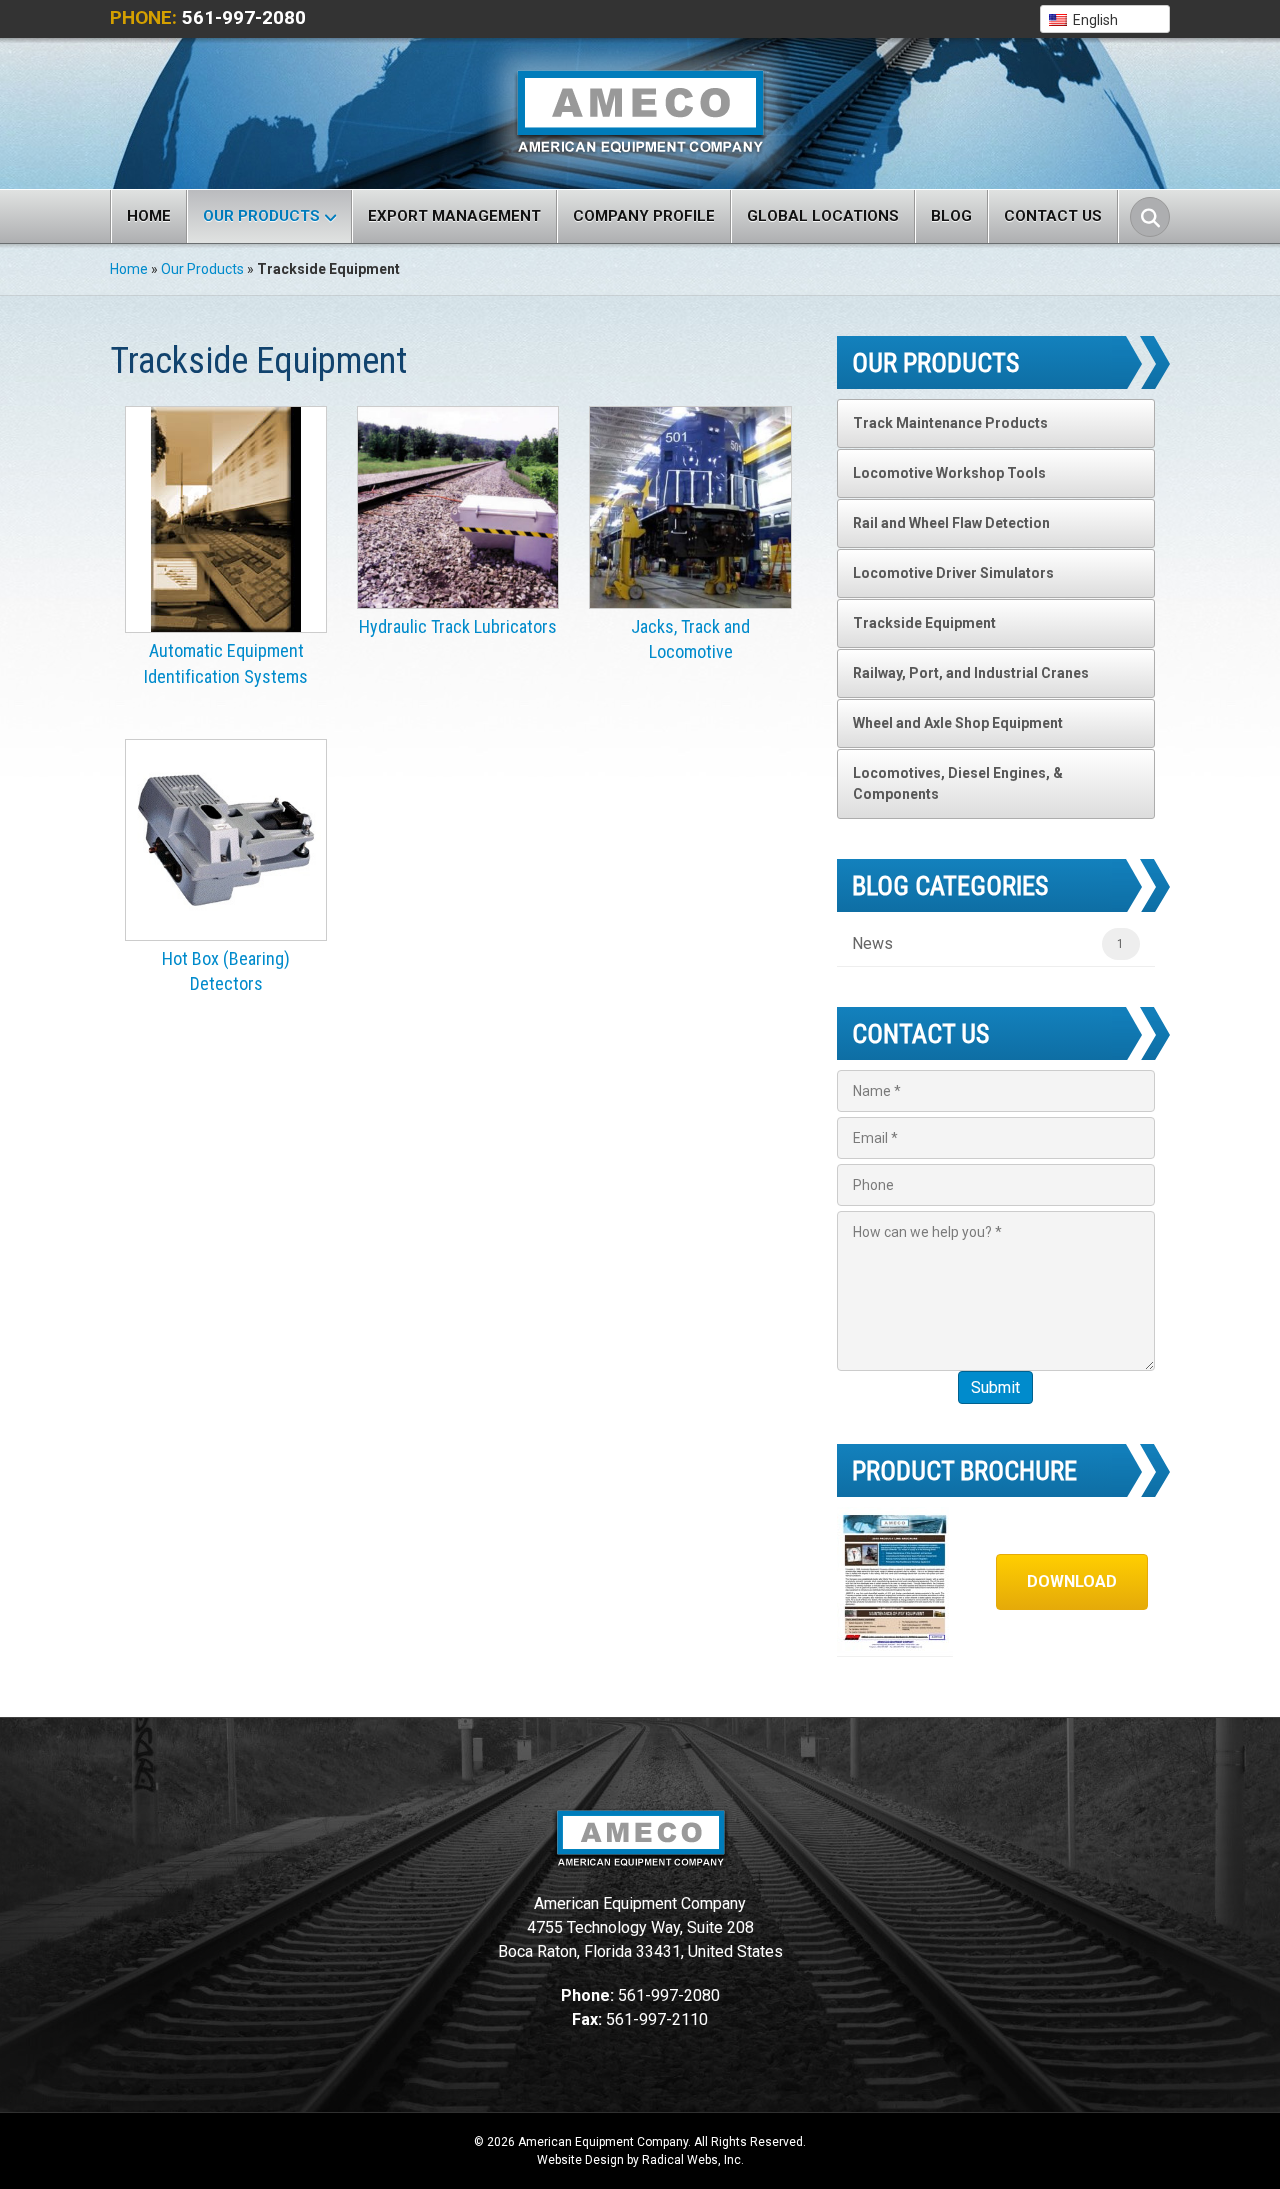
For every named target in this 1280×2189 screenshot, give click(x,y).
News (872, 943)
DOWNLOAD (1072, 1581)
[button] (1105, 19)
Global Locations (823, 216)
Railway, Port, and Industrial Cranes (971, 673)
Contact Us (1053, 216)
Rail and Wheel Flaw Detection (951, 523)
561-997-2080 (244, 17)
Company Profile (644, 216)
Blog (951, 216)
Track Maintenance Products (950, 423)
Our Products (261, 216)
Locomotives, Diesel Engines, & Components (958, 783)
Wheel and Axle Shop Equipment (958, 723)
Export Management (454, 216)
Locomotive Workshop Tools (949, 473)
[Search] (1150, 217)
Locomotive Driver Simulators (953, 573)
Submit (995, 1387)
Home (149, 216)
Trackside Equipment (924, 623)
